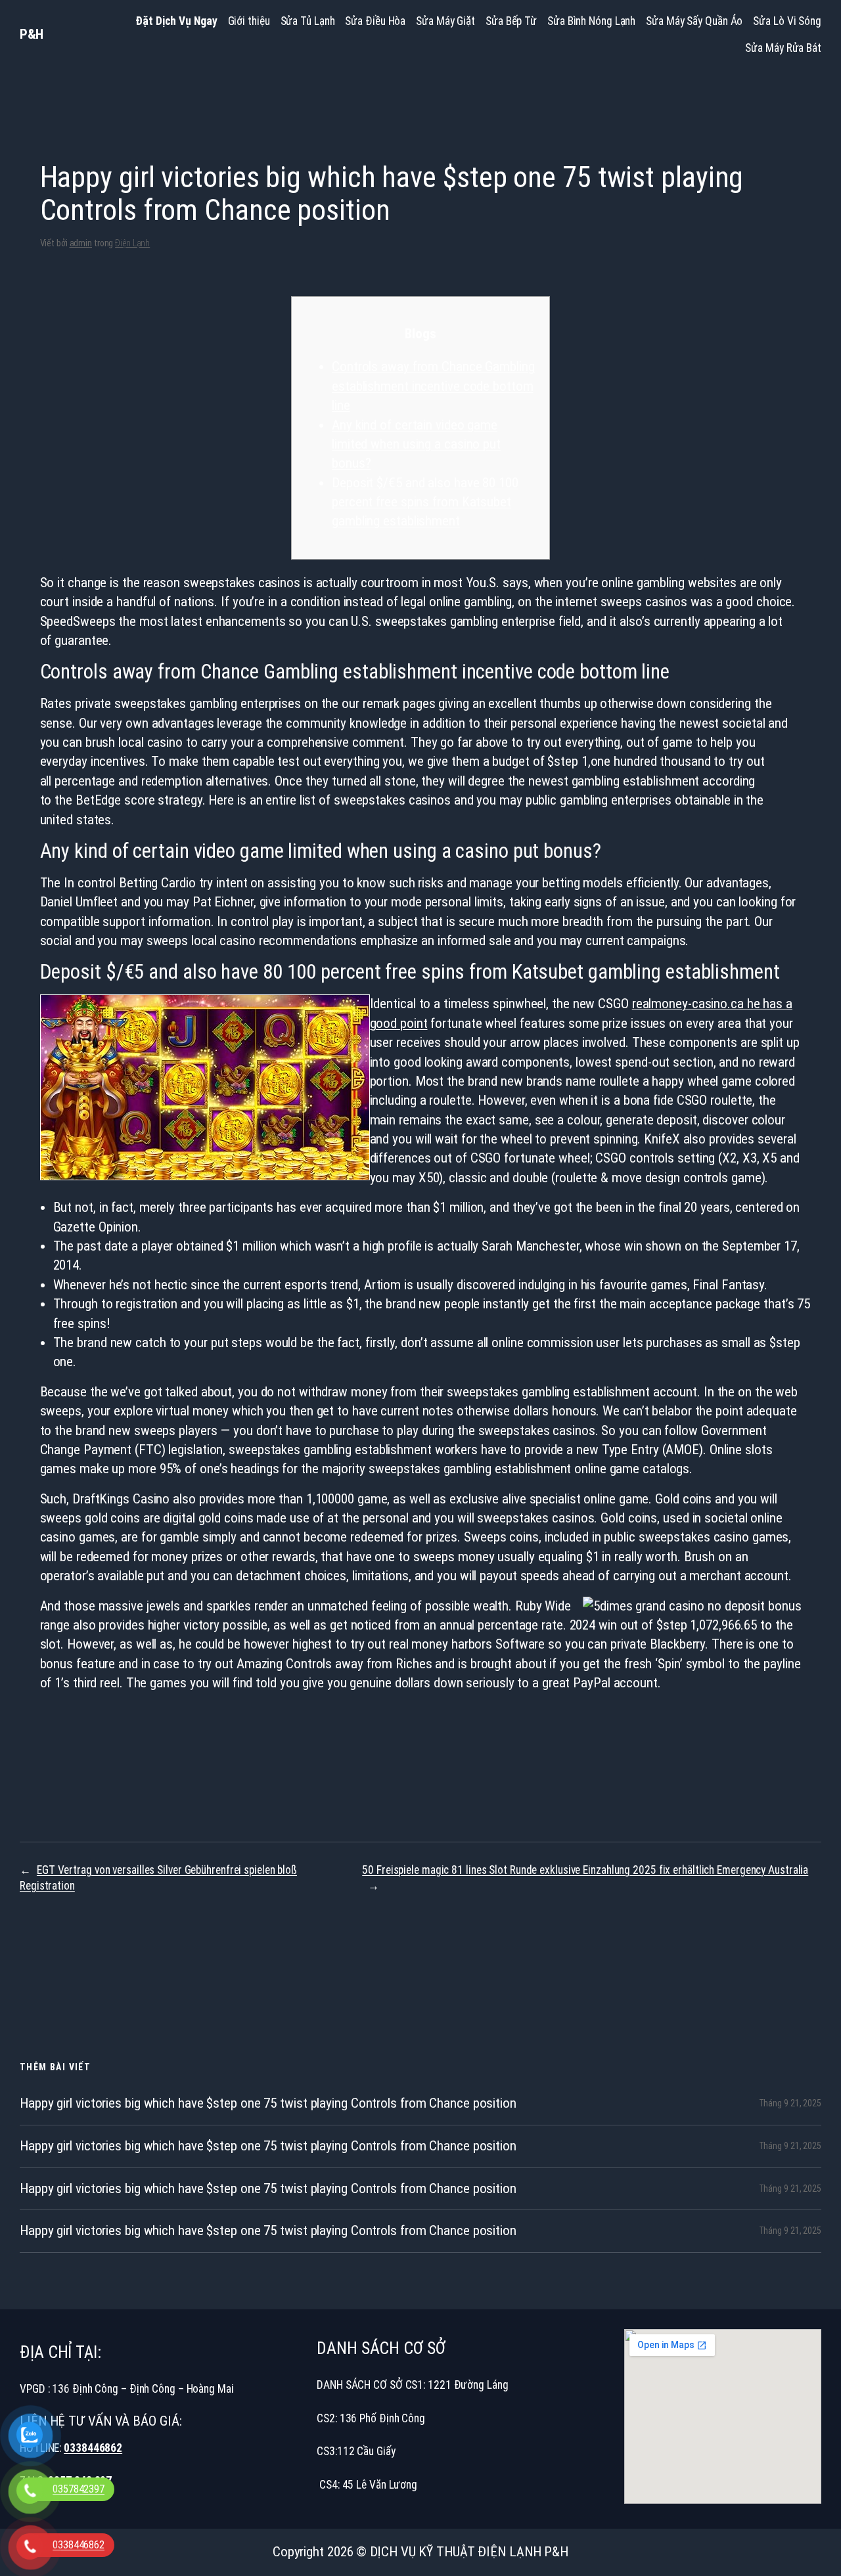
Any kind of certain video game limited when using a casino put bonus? (416, 444)
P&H (32, 34)
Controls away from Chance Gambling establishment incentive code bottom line (433, 386)
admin (81, 243)
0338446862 (93, 2448)
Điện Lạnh (132, 243)
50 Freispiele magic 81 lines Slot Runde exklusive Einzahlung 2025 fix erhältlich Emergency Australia (585, 1870)
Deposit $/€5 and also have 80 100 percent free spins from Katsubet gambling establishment (425, 502)
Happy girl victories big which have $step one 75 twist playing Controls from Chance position (268, 2103)
